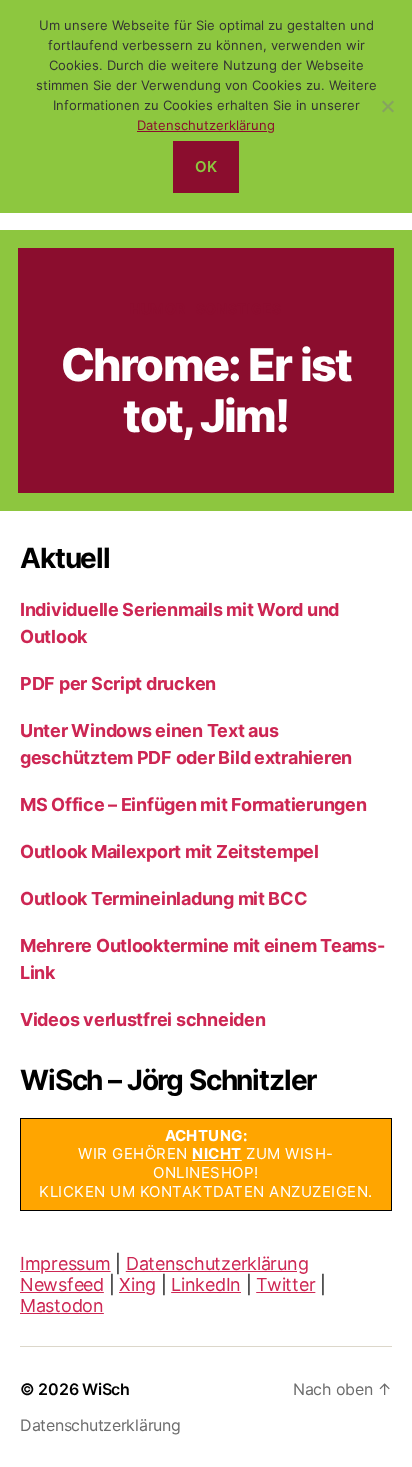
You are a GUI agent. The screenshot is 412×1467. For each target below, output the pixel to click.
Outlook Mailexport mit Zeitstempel (169, 851)
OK (206, 166)
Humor (158, 308)
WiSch (106, 1389)
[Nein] (387, 106)
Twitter (285, 1284)
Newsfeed (62, 1284)
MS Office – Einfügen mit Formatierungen (193, 804)
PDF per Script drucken (118, 683)
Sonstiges (239, 308)
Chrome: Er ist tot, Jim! (206, 390)
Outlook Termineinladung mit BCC (164, 898)
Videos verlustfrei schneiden (142, 1019)
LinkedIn (206, 1284)
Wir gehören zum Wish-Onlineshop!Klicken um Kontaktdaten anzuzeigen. (205, 1163)
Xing (137, 1284)
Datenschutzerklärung (217, 1263)
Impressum (65, 1263)
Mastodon (62, 1305)
